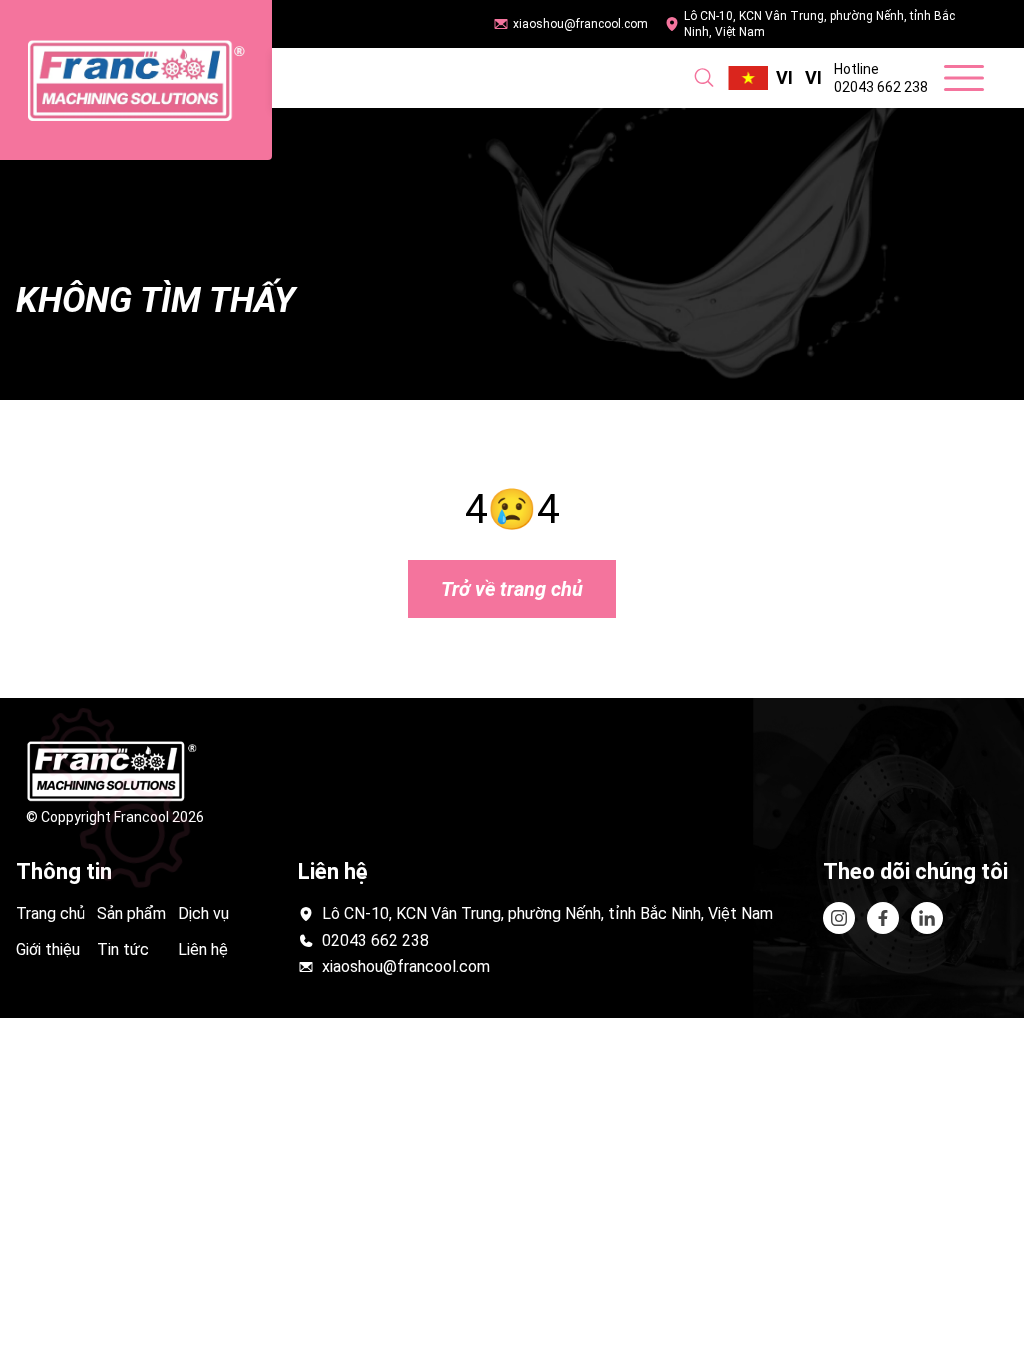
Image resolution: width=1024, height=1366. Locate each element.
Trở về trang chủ (512, 589)
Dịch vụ (203, 913)
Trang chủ (50, 913)
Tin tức (123, 949)
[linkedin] (883, 918)
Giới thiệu (48, 949)
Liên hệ (203, 949)
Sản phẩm (131, 913)
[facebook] (927, 918)
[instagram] (839, 918)
